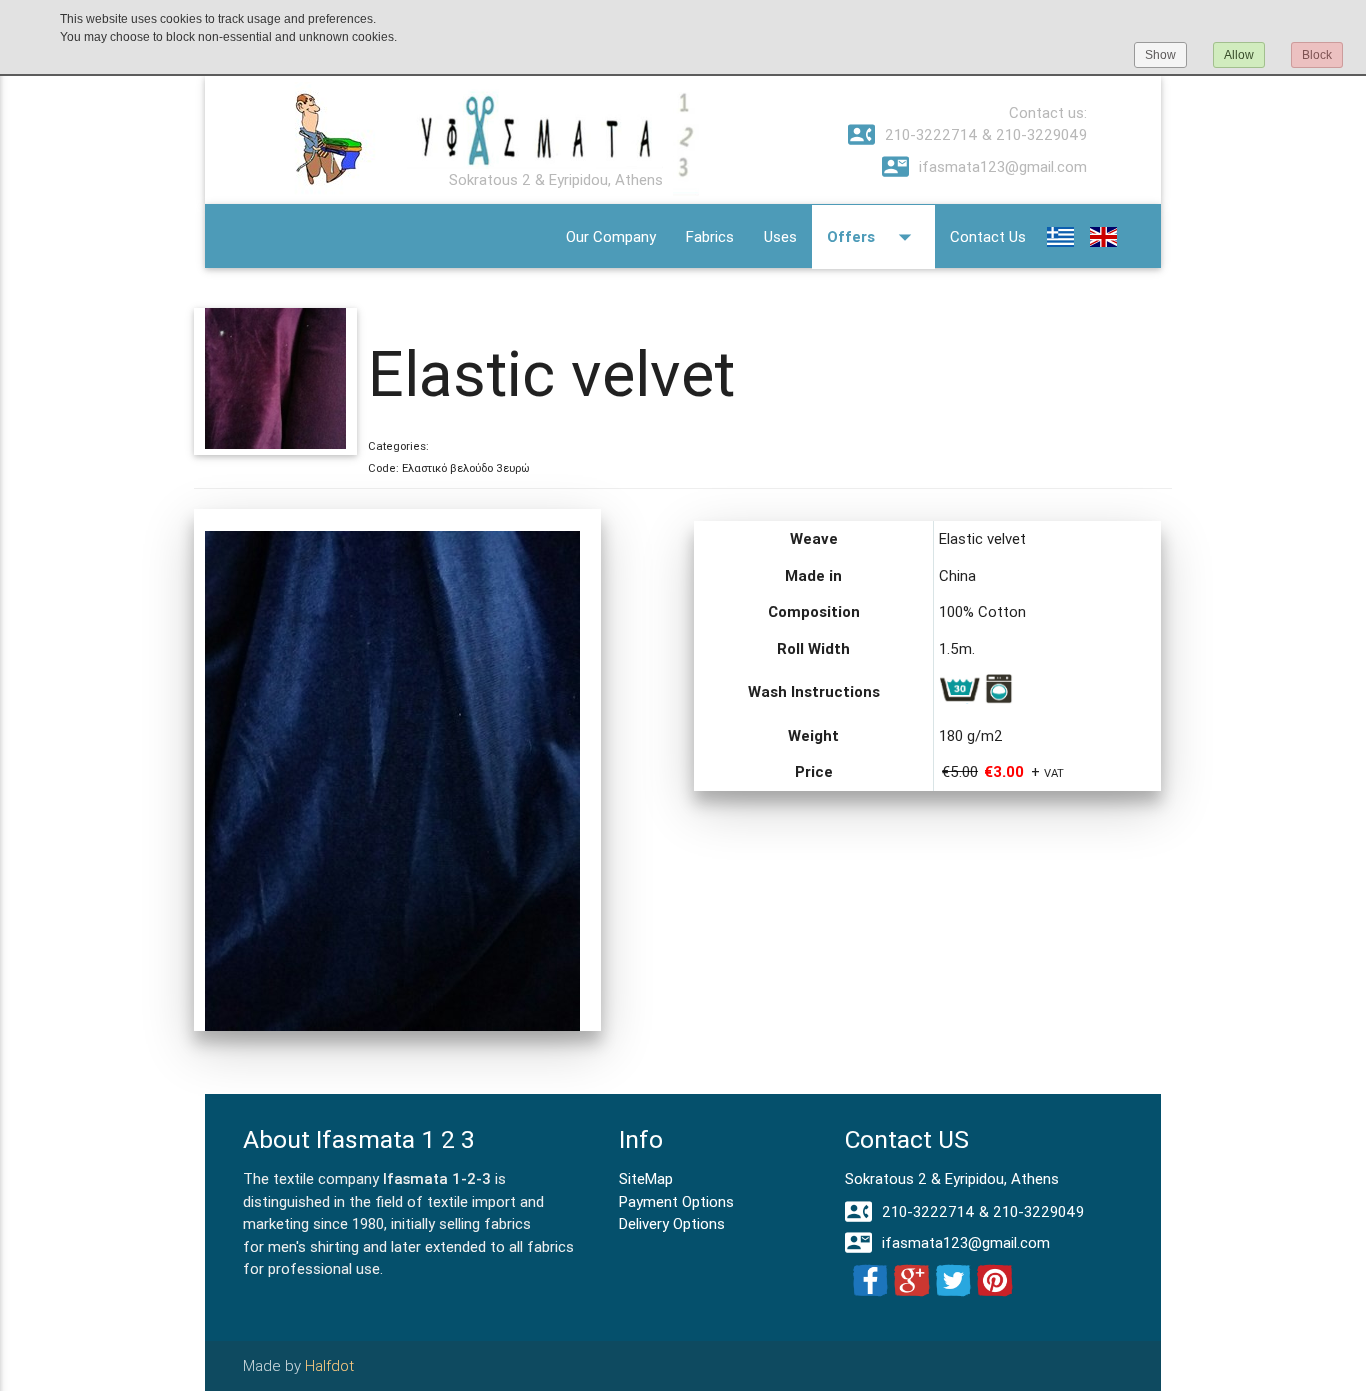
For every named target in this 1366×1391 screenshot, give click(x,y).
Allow (1239, 55)
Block (1317, 55)
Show (1160, 55)
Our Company (611, 236)
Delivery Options (672, 1223)
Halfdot (329, 1365)
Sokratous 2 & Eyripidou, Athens (952, 1178)
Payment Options (676, 1201)
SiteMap (646, 1178)
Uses (780, 236)
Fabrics (710, 236)
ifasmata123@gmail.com (984, 167)
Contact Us (988, 236)
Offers (873, 237)
